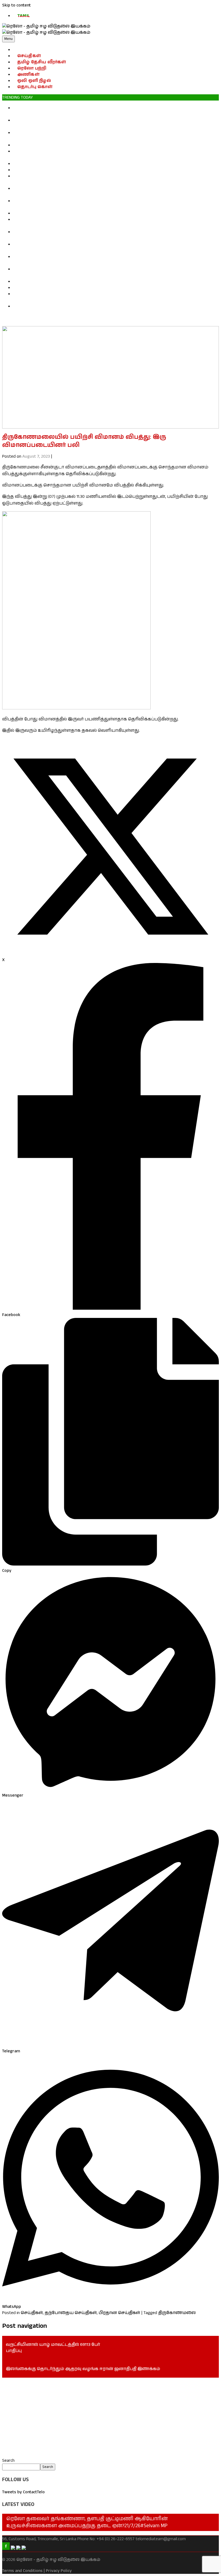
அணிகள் (28, 75)
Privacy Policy (59, 2571)
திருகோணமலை (177, 2313)
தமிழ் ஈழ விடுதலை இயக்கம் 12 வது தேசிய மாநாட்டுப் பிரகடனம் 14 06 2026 (94, 213)
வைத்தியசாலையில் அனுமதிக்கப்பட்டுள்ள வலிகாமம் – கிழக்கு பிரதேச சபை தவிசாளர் (108, 288)
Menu (8, 39)
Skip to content (16, 5)
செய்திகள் (29, 56)
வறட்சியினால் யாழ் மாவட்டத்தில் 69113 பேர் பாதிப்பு (53, 2348)
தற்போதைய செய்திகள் (71, 2313)
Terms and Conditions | (23, 2571)
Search (8, 2461)
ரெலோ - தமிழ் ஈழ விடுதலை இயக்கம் (58, 2560)
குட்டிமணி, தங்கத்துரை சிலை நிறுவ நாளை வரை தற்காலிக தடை (86, 145)
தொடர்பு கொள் (35, 87)
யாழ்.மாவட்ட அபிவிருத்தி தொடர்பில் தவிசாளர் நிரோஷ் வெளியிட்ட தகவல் (95, 282)
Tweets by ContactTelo (23, 2492)
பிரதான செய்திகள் (119, 2313)
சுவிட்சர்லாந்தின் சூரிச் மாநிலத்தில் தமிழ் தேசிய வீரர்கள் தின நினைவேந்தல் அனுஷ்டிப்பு (110, 164)
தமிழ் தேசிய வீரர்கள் (42, 62)
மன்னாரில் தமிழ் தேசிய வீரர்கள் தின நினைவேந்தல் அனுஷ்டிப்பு (84, 170)
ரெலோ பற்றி (32, 68)
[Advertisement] (110, 2418)
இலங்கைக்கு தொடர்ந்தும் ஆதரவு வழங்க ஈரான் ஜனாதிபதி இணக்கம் (83, 2369)
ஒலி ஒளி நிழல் (34, 81)
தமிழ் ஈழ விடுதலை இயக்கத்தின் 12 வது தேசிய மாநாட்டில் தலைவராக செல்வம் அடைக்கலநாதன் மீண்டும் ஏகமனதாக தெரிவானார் (99, 223)
